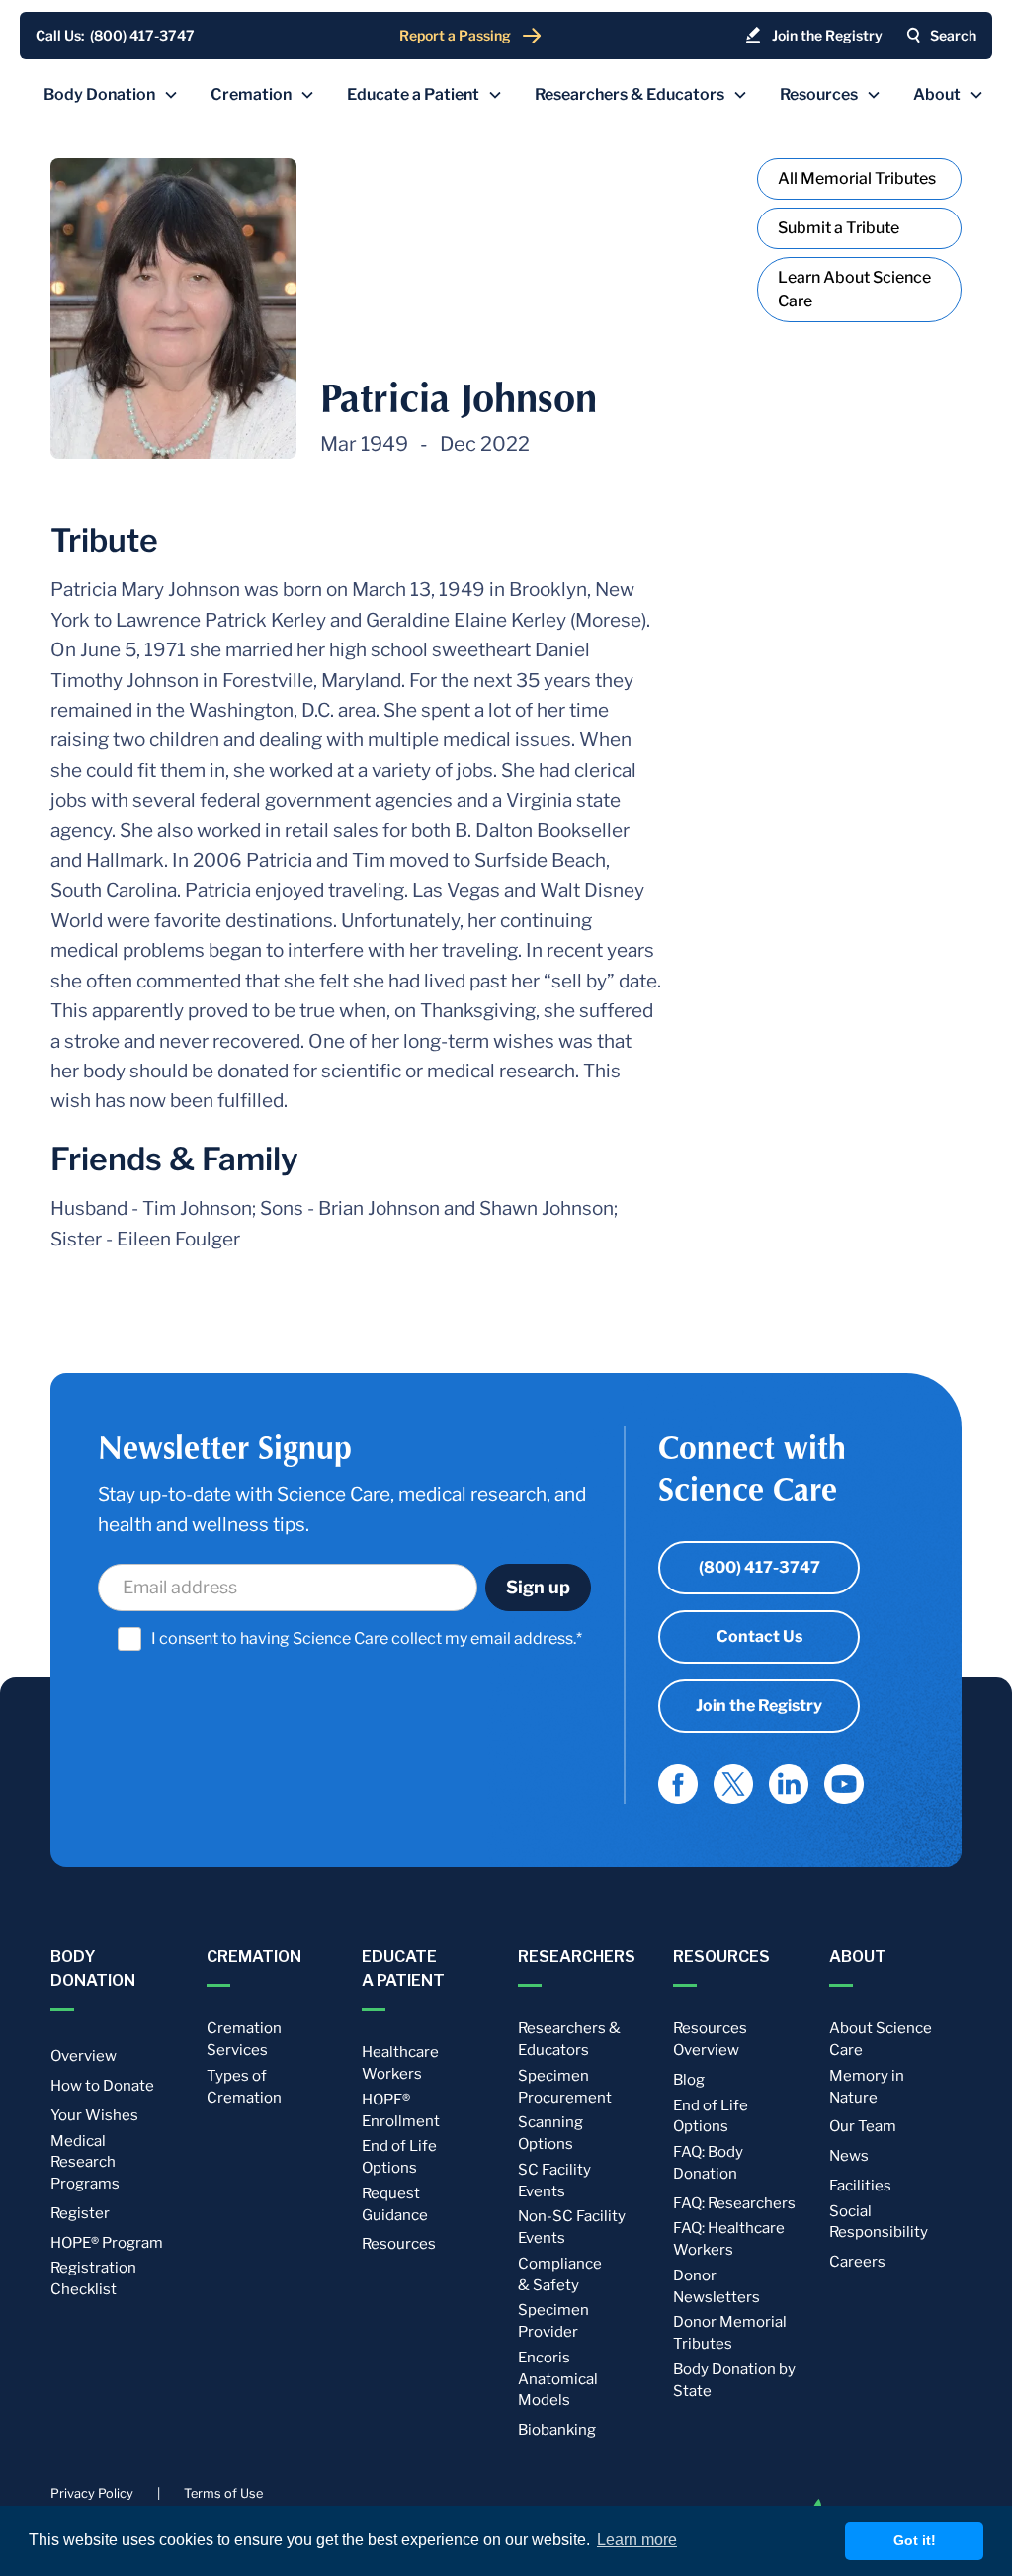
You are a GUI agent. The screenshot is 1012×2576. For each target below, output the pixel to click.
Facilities (860, 2186)
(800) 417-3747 (759, 1567)
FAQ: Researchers (734, 2203)
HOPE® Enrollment (401, 2110)
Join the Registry (759, 1706)
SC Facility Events (554, 2181)
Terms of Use (223, 2493)
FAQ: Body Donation (708, 2163)
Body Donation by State (734, 2380)
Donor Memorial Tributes (730, 2333)
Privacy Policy (92, 2493)
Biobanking (557, 2430)
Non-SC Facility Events (572, 2227)
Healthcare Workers (400, 2063)
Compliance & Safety (560, 2275)
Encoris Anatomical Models (558, 2379)
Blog (689, 2080)
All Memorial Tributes (857, 178)
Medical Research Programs (85, 2163)
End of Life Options (399, 2157)
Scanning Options (550, 2133)
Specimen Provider (553, 2321)
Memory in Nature (867, 2087)
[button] (111, 95)
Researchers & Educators (569, 2039)
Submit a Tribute (839, 228)
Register (80, 2213)
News (849, 2156)
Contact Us (759, 1636)
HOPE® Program (107, 2243)
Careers (857, 2262)
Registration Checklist (93, 2278)
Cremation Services (244, 2039)
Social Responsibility (879, 2222)
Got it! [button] (915, 2540)
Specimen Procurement (565, 2087)
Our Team (863, 2126)
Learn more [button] (637, 2540)
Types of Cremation (244, 2087)
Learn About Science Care (854, 289)
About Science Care (881, 2039)
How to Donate (102, 2086)
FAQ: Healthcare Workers (729, 2239)
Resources (399, 2244)
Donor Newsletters (717, 2286)
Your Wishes (94, 2115)
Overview (84, 2056)
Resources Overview (710, 2039)
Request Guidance (395, 2204)
